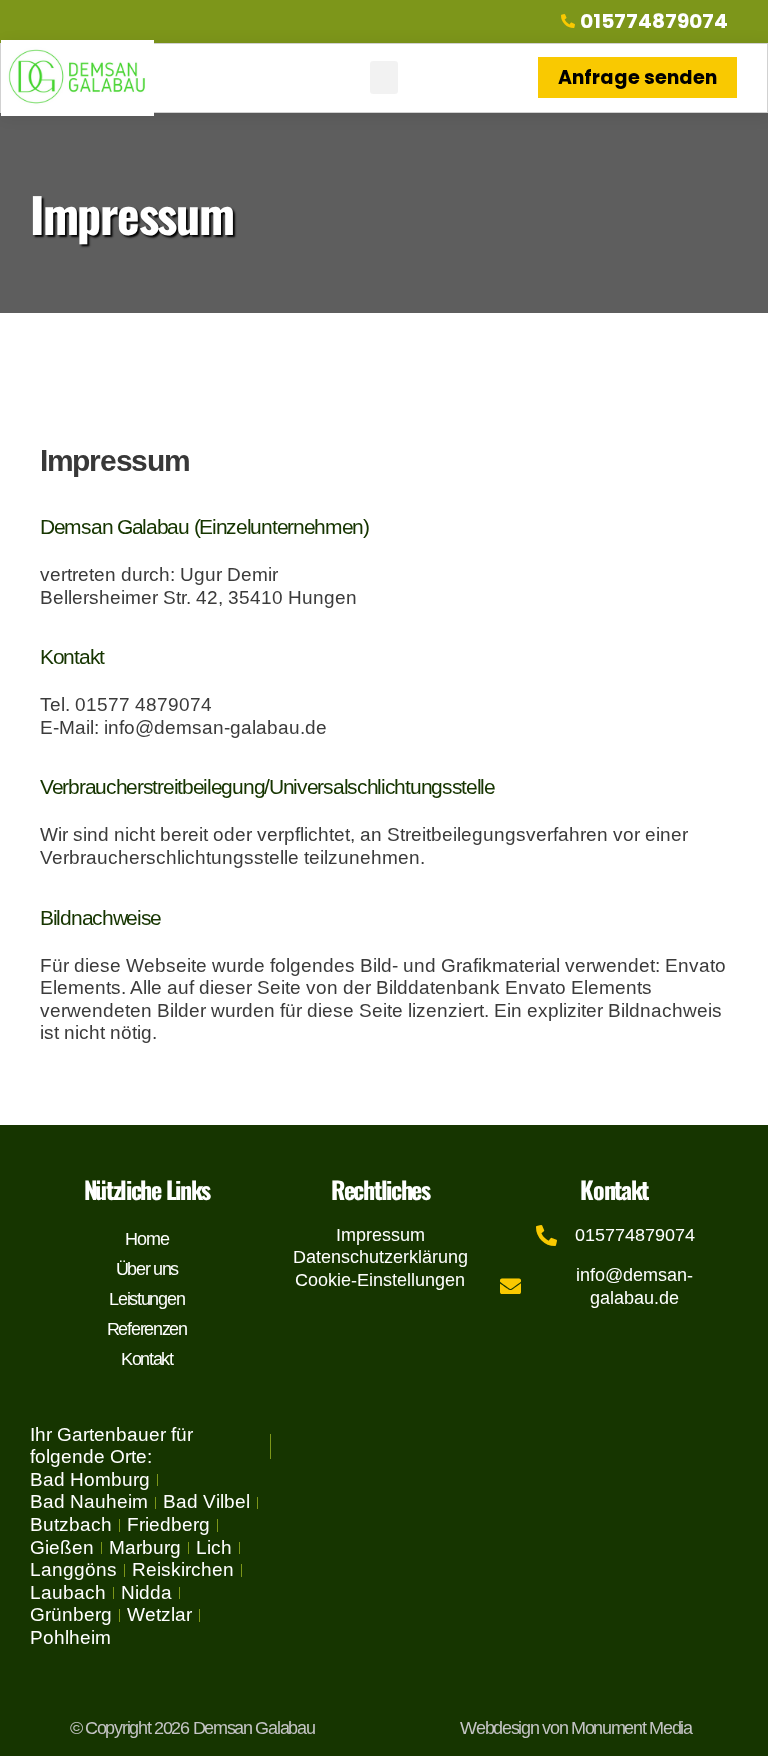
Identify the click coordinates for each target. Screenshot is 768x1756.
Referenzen (147, 1329)
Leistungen (146, 1299)
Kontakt (147, 1359)
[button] (384, 77)
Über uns (147, 1269)
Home (146, 1239)
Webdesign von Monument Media (576, 1728)
